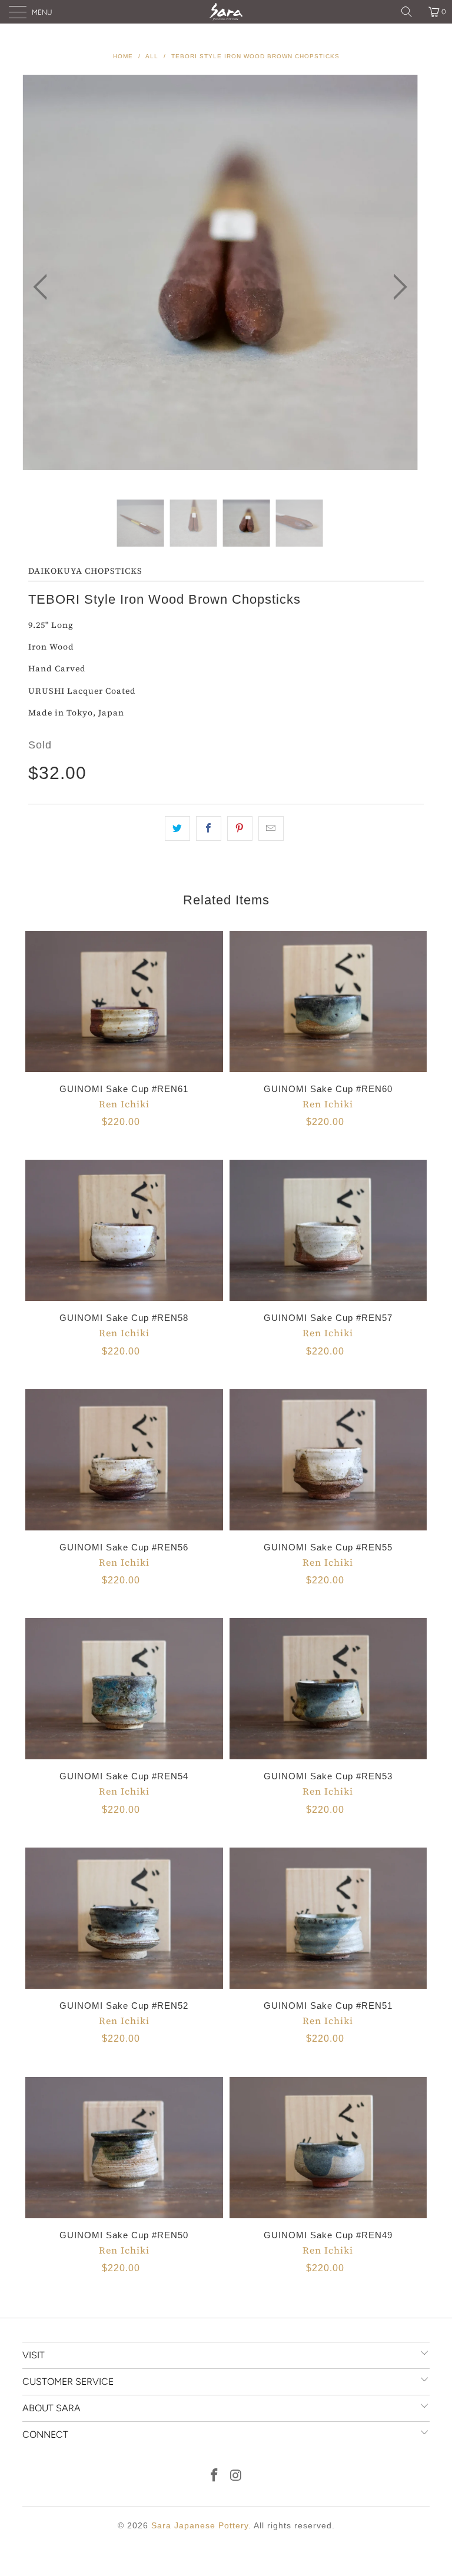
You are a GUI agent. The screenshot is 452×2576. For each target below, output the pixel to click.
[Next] (397, 287)
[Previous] (44, 287)
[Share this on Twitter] (177, 828)
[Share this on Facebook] (209, 828)
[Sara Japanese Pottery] (226, 12)
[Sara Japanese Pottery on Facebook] (215, 2476)
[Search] (411, 12)
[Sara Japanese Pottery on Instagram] (237, 2476)
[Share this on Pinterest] (240, 828)
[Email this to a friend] (271, 828)
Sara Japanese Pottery (200, 2525)
